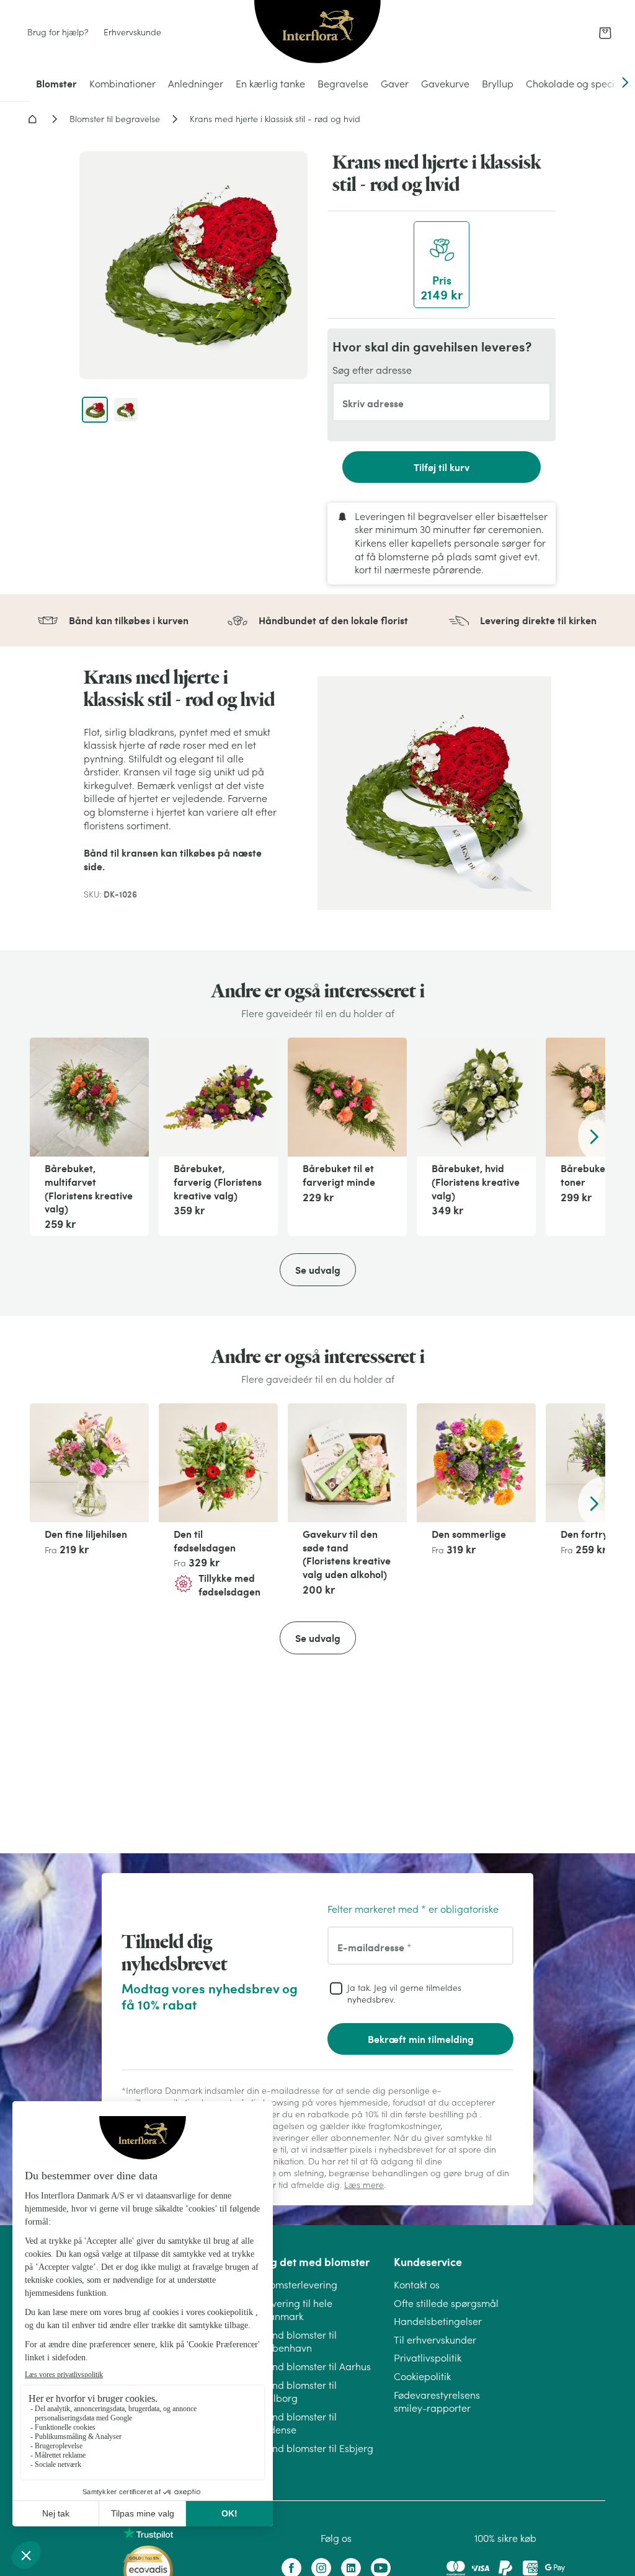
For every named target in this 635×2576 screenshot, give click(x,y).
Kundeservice (428, 2262)
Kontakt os (417, 2285)
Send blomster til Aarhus (316, 2366)
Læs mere (364, 2185)
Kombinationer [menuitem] (122, 84)
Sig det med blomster (315, 2262)
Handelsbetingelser (438, 2321)
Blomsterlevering (299, 2285)
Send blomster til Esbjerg (317, 2448)
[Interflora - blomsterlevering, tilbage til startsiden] (317, 33)
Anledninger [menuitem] (196, 84)
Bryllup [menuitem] (498, 84)
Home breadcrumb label (32, 119)
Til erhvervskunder (435, 2340)
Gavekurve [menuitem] (445, 84)
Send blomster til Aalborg (299, 2392)
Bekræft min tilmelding (421, 2039)
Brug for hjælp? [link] (58, 32)
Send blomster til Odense (299, 2424)
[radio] (442, 265)
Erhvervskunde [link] (132, 32)
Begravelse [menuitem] (343, 84)
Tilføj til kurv (442, 467)
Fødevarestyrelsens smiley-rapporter (437, 2402)
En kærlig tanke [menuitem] (270, 84)
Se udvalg (318, 1270)
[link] (605, 33)
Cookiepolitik (422, 2376)
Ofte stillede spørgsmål (446, 2303)
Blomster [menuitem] (56, 83)
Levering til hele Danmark (297, 2310)
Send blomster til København (299, 2342)
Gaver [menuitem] (395, 84)
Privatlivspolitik (428, 2358)
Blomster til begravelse (115, 119)
